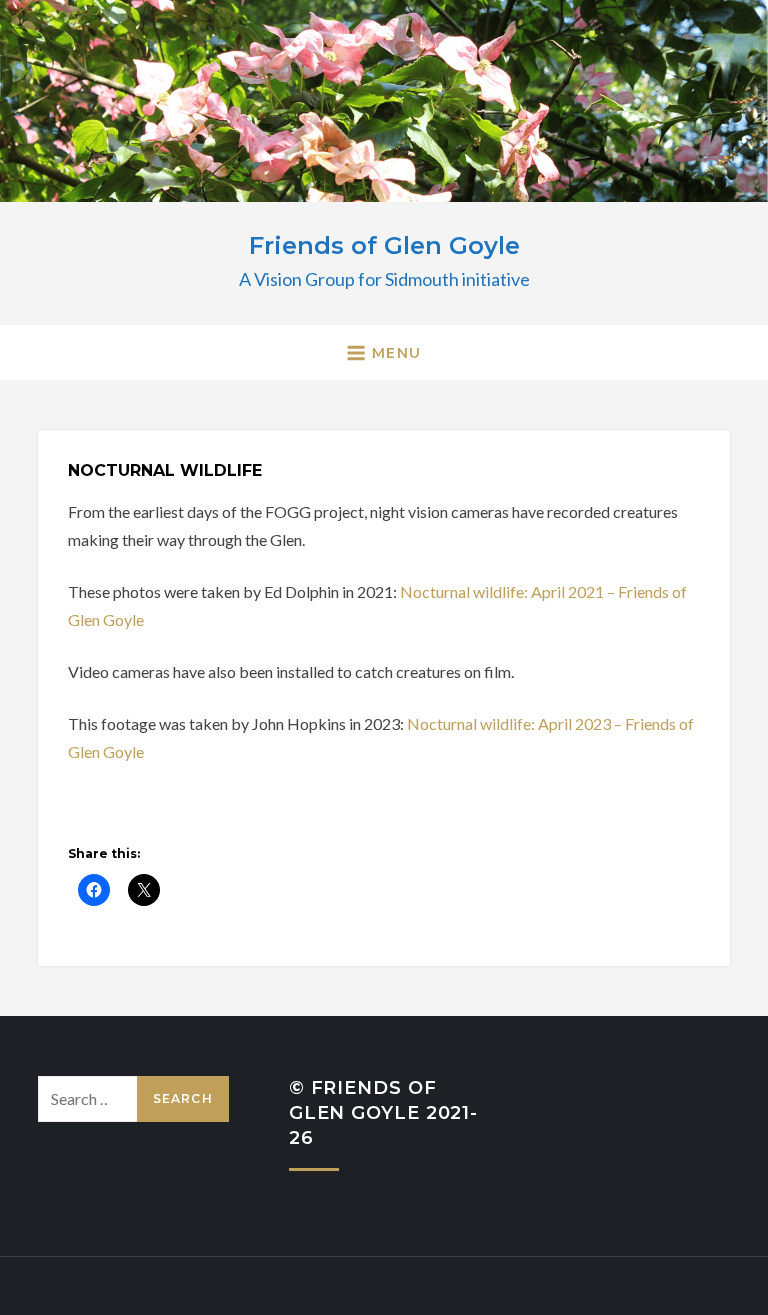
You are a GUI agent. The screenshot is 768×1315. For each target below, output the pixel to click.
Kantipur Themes (491, 1285)
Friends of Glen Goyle (384, 245)
